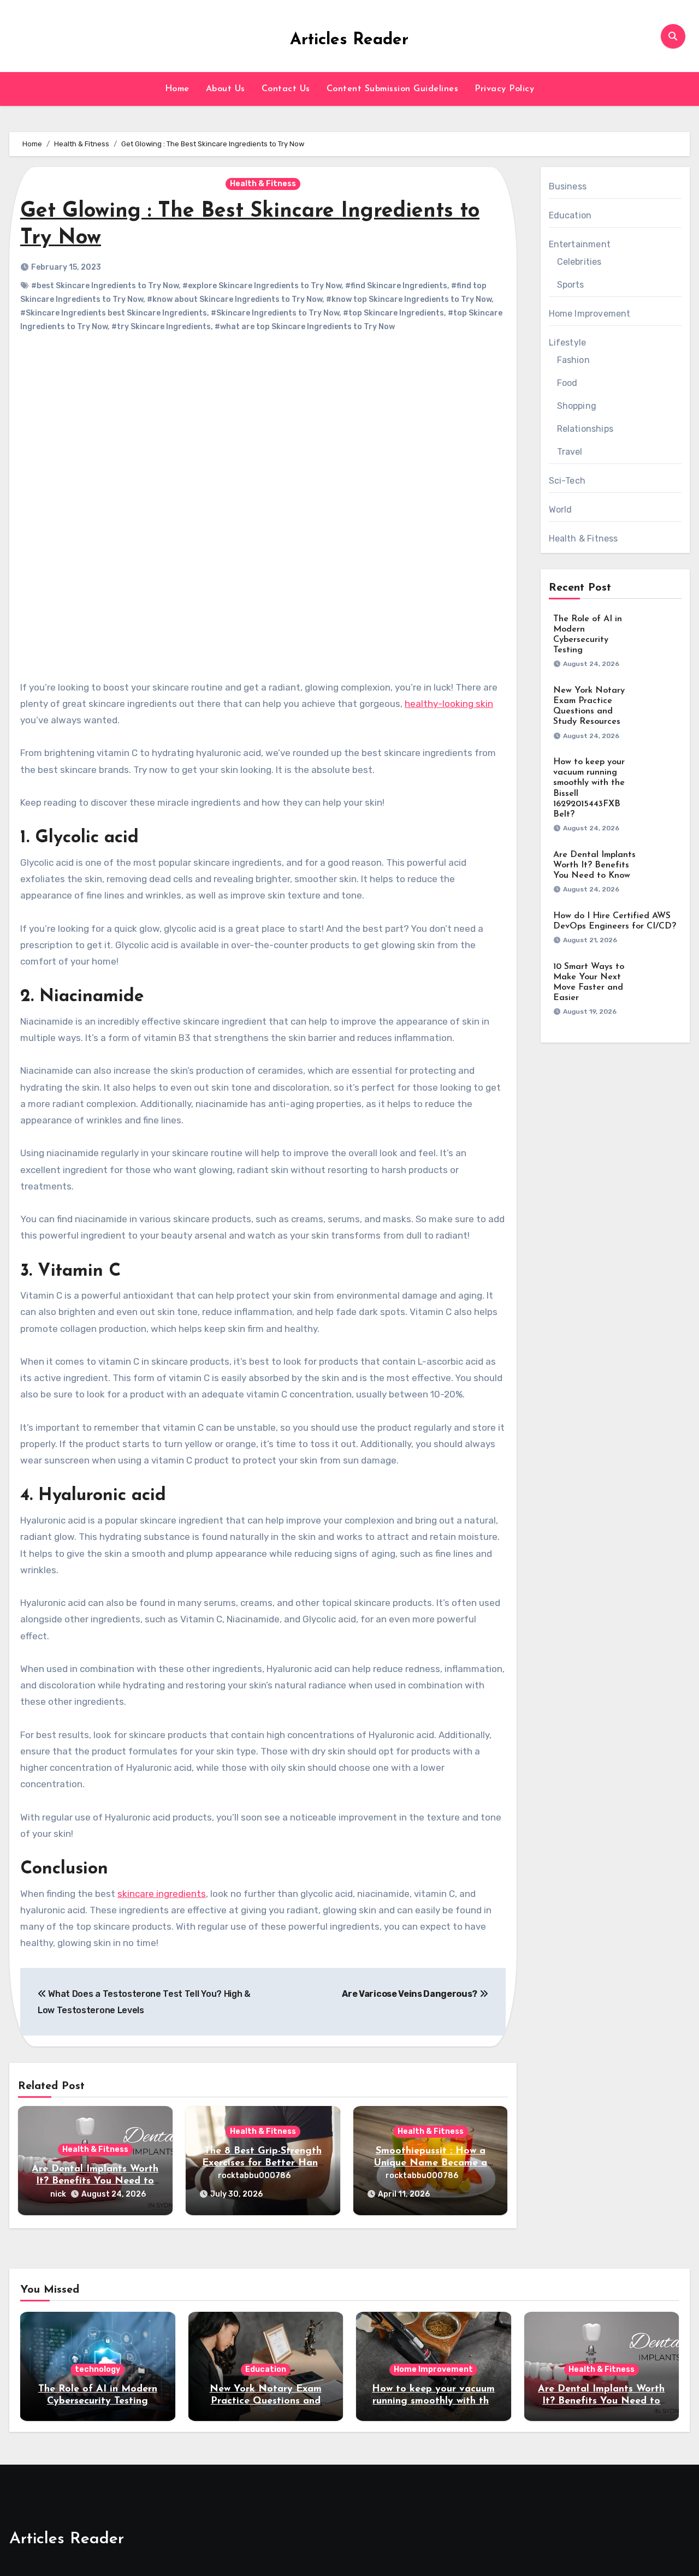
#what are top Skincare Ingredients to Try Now (305, 327)
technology (97, 2369)
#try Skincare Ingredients (161, 327)
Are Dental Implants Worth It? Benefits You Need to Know (95, 2181)
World (561, 510)
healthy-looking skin (449, 704)
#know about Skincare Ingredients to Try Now (235, 299)
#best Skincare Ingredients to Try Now (105, 286)
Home (177, 89)
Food (567, 383)
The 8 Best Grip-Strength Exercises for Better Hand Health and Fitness (263, 2163)
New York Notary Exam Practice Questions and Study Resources (266, 2401)
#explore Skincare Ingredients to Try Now (262, 286)
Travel (570, 452)
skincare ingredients (162, 1894)
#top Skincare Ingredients (393, 313)
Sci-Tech (567, 481)
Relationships (585, 429)
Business (568, 186)
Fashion (573, 360)
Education (570, 215)
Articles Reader (349, 40)
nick (58, 2194)
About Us (226, 89)
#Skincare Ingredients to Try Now (275, 313)
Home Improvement (590, 314)
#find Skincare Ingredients (396, 286)
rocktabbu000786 (254, 2176)
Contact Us (286, 89)
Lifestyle (568, 343)
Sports (571, 285)
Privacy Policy (504, 89)
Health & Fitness (263, 184)
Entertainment (580, 244)
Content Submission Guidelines (393, 89)
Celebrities (579, 262)
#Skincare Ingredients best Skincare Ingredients (114, 313)
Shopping (577, 406)
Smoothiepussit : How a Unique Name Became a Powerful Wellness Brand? (431, 2163)
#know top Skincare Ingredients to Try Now (409, 299)
